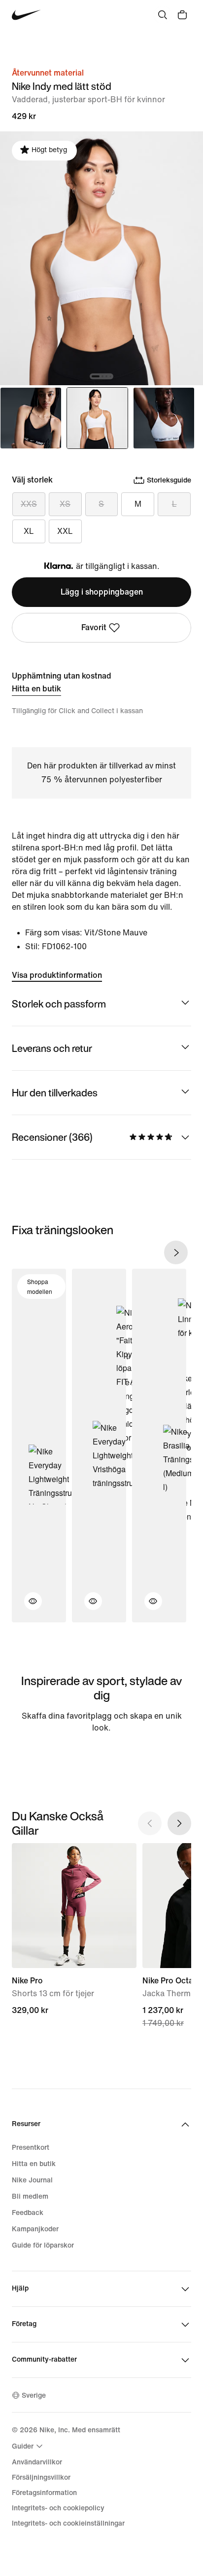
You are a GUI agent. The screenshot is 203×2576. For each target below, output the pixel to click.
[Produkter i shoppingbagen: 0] (182, 15)
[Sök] (163, 15)
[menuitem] (29, 2446)
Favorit (94, 627)
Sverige (34, 2395)
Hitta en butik (36, 689)
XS (65, 504)
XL (29, 531)
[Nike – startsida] (26, 15)
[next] (176, 1252)
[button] (27, 1607)
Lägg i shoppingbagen (102, 592)
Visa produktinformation (57, 975)
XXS (29, 504)
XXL (65, 531)
